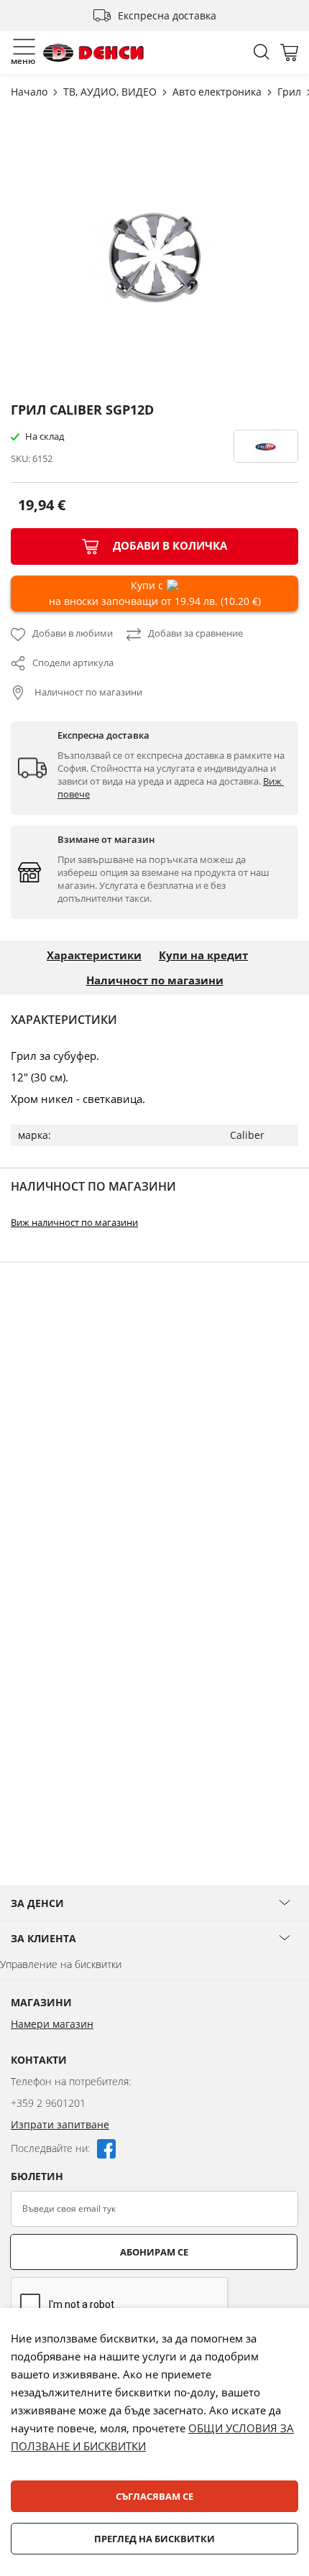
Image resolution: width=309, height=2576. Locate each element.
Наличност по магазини (87, 692)
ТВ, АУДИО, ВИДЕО (111, 92)
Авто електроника (218, 92)
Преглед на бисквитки (154, 2539)
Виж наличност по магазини (74, 1222)
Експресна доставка (167, 15)
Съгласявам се (154, 2496)
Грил (291, 92)
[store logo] (93, 53)
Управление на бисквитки (61, 1964)
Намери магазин (52, 2024)
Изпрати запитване (60, 2124)
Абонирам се (154, 2252)
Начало (31, 92)
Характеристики (94, 955)
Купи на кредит (203, 955)
